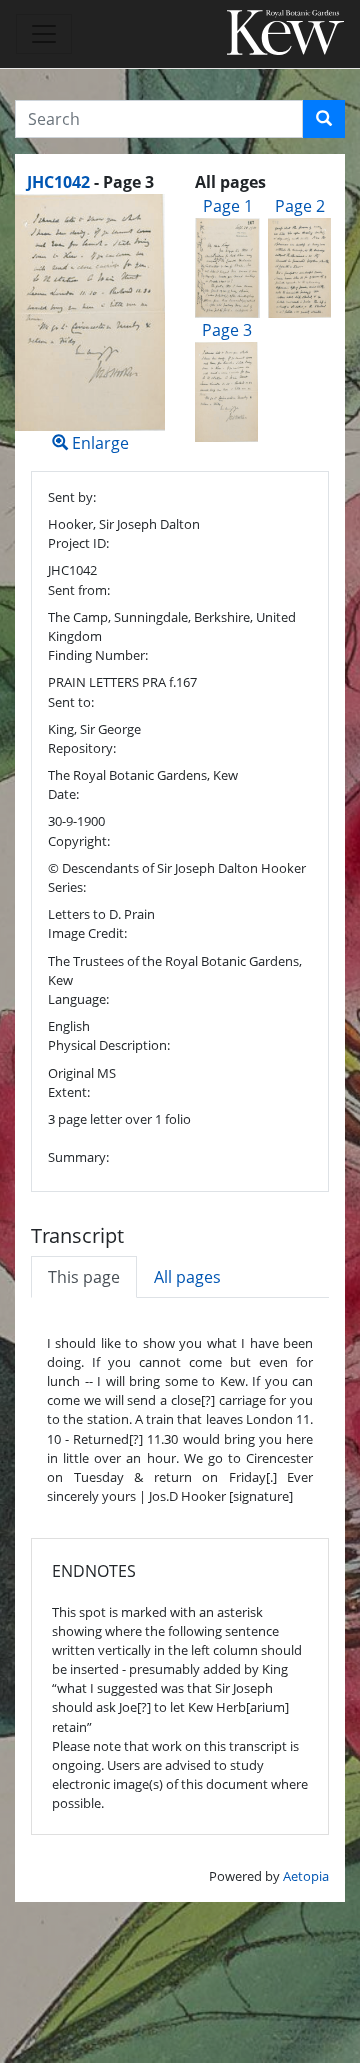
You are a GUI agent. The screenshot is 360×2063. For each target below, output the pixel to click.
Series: (67, 887)
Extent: (69, 1092)
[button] (324, 119)
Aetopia (306, 1876)
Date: (63, 794)
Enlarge (98, 443)
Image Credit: (87, 933)
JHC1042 (58, 182)
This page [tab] (84, 1277)
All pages (187, 1277)
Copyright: (79, 841)
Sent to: (71, 702)
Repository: (82, 748)
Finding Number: (98, 655)
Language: (78, 999)
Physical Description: (109, 1045)
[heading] (90, 182)
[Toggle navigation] (44, 34)
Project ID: (78, 543)
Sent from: (79, 590)
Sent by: (72, 497)
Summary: (78, 1157)
